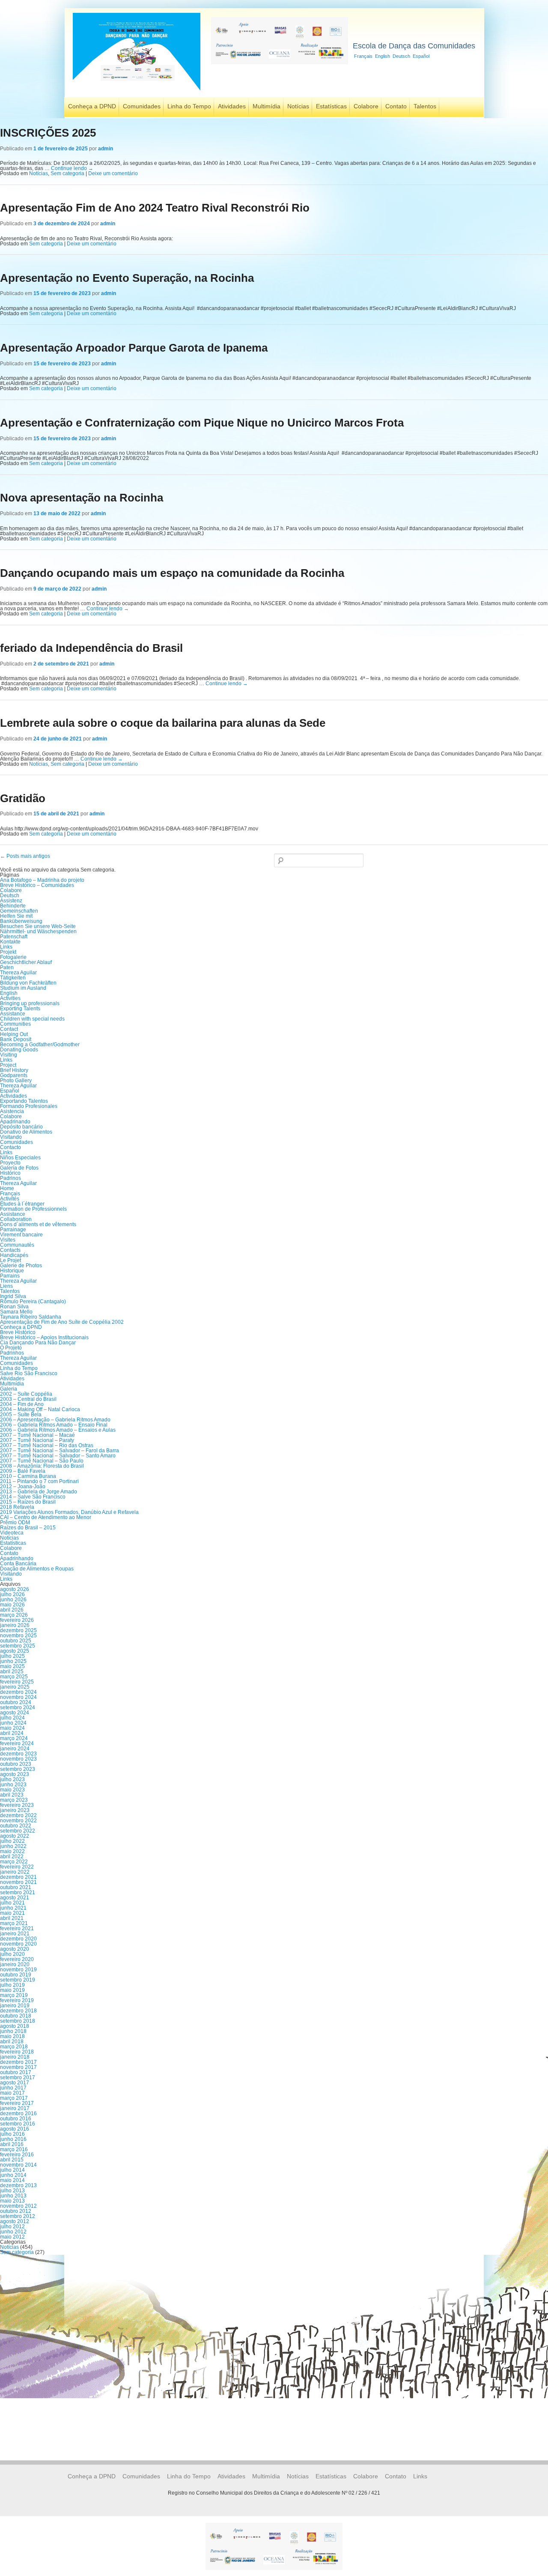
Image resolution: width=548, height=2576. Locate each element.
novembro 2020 (18, 1944)
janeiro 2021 (15, 1934)
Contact (9, 1029)
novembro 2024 (18, 1697)
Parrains (10, 1276)
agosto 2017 (15, 2083)
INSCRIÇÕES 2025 (48, 133)
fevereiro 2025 (17, 1682)
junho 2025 (13, 1661)
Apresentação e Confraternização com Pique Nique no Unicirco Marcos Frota (202, 423)
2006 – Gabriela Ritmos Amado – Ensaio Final (54, 1425)
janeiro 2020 (15, 1964)
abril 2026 (12, 1610)
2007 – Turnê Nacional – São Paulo (42, 1461)
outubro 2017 (16, 2072)
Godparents (14, 1075)
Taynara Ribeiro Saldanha (31, 1317)
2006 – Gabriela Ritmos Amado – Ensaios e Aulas (58, 1430)
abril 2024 (12, 1733)
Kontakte (10, 942)
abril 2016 (12, 2144)
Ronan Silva (14, 1307)
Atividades (232, 106)
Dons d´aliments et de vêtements (38, 1224)
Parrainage (13, 1230)
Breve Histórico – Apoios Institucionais (44, 1337)
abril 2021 (12, 1918)
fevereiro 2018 (17, 2052)
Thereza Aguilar (18, 973)
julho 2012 (12, 2227)
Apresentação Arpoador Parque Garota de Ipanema (134, 348)
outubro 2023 (16, 1764)
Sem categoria (67, 173)
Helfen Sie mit (16, 916)
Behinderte (13, 906)
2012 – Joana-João (23, 1486)
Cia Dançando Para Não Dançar (38, 1343)
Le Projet (10, 1260)
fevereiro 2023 (17, 1805)
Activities (10, 998)
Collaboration (16, 1219)
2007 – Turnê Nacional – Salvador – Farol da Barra (60, 1451)
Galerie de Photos (21, 1266)
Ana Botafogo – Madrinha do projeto (42, 880)
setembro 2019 (18, 1980)
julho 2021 (12, 1903)
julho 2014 (12, 2170)
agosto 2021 (15, 1898)
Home (7, 1188)
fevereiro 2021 (17, 1928)
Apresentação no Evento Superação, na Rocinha (127, 278)
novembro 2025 (18, 1636)
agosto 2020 (15, 1949)
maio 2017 (12, 2093)
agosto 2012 (15, 2221)
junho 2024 (13, 1723)
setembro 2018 (18, 2021)
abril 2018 (12, 2042)
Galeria (9, 1389)
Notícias (298, 106)
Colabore (366, 106)
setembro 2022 (18, 1831)
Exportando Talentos (24, 1101)
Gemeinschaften (19, 911)
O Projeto (11, 1348)
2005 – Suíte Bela (21, 1415)
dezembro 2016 (18, 2113)
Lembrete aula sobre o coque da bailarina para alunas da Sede (163, 723)
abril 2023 (12, 1795)
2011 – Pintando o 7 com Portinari (39, 1481)
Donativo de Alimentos (26, 1132)
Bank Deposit (16, 1039)
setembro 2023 (18, 1769)
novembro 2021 (18, 1882)
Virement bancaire (21, 1235)
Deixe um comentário (113, 173)
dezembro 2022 (18, 1815)
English (383, 56)
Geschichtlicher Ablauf (26, 962)
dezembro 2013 (18, 2185)
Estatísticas (331, 106)
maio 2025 (12, 1666)
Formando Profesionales (29, 1106)
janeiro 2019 (15, 2006)
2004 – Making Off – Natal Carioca (40, 1409)
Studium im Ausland (23, 988)
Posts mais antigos (25, 856)
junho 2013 (13, 2196)
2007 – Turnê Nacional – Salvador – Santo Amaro (58, 1456)
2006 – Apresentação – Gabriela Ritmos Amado (55, 1420)
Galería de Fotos (19, 1168)
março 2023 (14, 1800)
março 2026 (14, 1615)
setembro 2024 (18, 1707)
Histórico (10, 1173)
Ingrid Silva (13, 1296)
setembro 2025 (18, 1646)
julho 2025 (12, 1656)
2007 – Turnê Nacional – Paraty (37, 1440)
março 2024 (14, 1738)
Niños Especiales (20, 1158)
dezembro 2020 (18, 1939)
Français (363, 56)
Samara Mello (16, 1312)
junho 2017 (13, 2088)
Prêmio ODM (15, 1522)
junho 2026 (13, 1600)
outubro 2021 (16, 1887)
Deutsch (401, 56)
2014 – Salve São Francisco (33, 1497)
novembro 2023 (18, 1759)
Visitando (11, 1137)
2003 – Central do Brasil (28, 1399)
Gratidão (23, 798)
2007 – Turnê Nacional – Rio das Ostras (47, 1445)
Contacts (10, 1250)
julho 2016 (12, 2134)
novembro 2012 (18, 2206)
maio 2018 (12, 2036)
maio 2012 (12, 2237)
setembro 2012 (18, 2216)
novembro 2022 (18, 1821)
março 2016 (14, 2149)
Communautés (17, 1245)
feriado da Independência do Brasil (91, 648)
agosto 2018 (15, 2026)
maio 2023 (12, 1790)
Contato (396, 106)
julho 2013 (12, 2191)
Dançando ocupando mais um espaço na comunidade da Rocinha (172, 573)
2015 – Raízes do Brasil (28, 1502)
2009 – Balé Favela (23, 1471)
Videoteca (12, 1533)
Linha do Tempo (189, 106)
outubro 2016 (16, 2119)
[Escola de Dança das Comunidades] (137, 91)
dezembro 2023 (18, 1754)
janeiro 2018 (15, 2057)
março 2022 (14, 1862)
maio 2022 (12, 1851)
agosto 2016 (15, 2129)
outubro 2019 (16, 1975)
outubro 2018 (16, 2016)
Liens (6, 1286)
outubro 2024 (16, 1702)
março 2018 (14, 2047)
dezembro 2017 (18, 2062)
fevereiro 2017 (17, 2103)
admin (106, 149)
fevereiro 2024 (17, 1743)
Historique (12, 1271)
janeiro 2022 (15, 1872)
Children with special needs (32, 1019)
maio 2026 (12, 1605)
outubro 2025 (16, 1641)
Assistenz (11, 901)
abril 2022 (12, 1857)
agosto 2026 (15, 1589)
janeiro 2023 (15, 1810)
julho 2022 (12, 1841)
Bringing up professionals (30, 1003)
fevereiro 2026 (17, 1620)
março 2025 (14, 1677)
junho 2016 (13, 2139)
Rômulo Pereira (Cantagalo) (33, 1301)
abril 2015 (12, 2160)
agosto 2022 (15, 1836)
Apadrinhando (17, 1558)
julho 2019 (12, 1985)
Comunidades (142, 106)
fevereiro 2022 (17, 1867)
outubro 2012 (16, 2211)
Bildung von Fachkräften (28, 983)
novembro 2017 (18, 2067)
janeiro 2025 (15, 1687)
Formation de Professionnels (33, 1209)
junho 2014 (13, 2175)
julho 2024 (12, 1718)
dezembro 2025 (18, 1630)
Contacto (10, 1147)
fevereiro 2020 (17, 1959)
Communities (15, 1024)
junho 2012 (13, 2232)
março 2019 (14, 1995)
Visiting (9, 1055)
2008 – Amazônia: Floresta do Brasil (42, 1466)
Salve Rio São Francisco (29, 1373)
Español (421, 56)
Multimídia (267, 106)
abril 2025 (12, 1672)
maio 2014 (12, 2180)
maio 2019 (12, 1990)
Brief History (14, 1070)
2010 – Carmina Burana (28, 1476)
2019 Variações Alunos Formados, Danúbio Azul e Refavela (69, 1512)
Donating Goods (19, 1050)
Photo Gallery (16, 1081)
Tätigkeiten (13, 978)
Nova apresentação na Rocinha (82, 498)
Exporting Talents (20, 1009)
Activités (10, 1199)
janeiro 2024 (15, 1749)
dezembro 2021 (18, 1877)
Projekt (8, 952)
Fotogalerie (13, 957)
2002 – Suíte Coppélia (26, 1394)
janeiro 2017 (15, 2108)
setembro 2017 (18, 2078)
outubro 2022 (16, 1826)
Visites (8, 1240)
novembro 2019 (18, 1970)
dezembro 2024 (18, 1692)
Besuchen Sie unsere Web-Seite (38, 926)
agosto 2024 (15, 1713)
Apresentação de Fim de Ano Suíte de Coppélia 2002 (62, 1322)
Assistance (13, 1014)
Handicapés (14, 1255)
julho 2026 (12, 1594)
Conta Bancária (18, 1564)
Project (8, 1065)
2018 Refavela (17, 1507)
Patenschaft (14, 937)
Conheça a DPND (92, 106)
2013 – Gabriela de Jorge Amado (39, 1492)
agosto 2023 (15, 1774)
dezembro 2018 (18, 2011)
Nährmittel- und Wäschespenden (38, 931)
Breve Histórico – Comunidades (37, 885)
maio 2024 (12, 1728)
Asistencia (12, 1111)
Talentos (425, 106)
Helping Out (14, 1034)
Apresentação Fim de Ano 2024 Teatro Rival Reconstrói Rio (155, 208)
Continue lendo (72, 168)
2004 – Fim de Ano (22, 1404)
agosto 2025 (15, 1651)
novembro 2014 (18, 2165)
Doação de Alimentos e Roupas (37, 1569)
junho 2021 (13, 1908)
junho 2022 (13, 1846)
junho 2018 (13, 2031)
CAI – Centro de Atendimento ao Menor (46, 1517)
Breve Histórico (18, 1332)
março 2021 (14, 1923)
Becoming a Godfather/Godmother (40, 1045)
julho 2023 (12, 1779)
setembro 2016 (18, 2124)
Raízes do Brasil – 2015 (28, 1528)
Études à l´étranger (22, 1204)
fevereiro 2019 (17, 2000)
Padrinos (10, 1178)
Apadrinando (15, 1122)
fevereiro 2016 (17, 2155)
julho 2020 (12, 1954)
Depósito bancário (21, 1127)
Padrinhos (12, 1353)
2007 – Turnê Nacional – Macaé (37, 1435)
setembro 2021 (18, 1892)
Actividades (13, 1096)
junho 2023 (13, 1785)
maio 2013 (12, 2201)
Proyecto (10, 1163)
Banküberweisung (21, 921)
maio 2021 (12, 1913)
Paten (7, 967)
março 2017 (14, 2098)
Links (6, 947)
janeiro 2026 (15, 1625)
